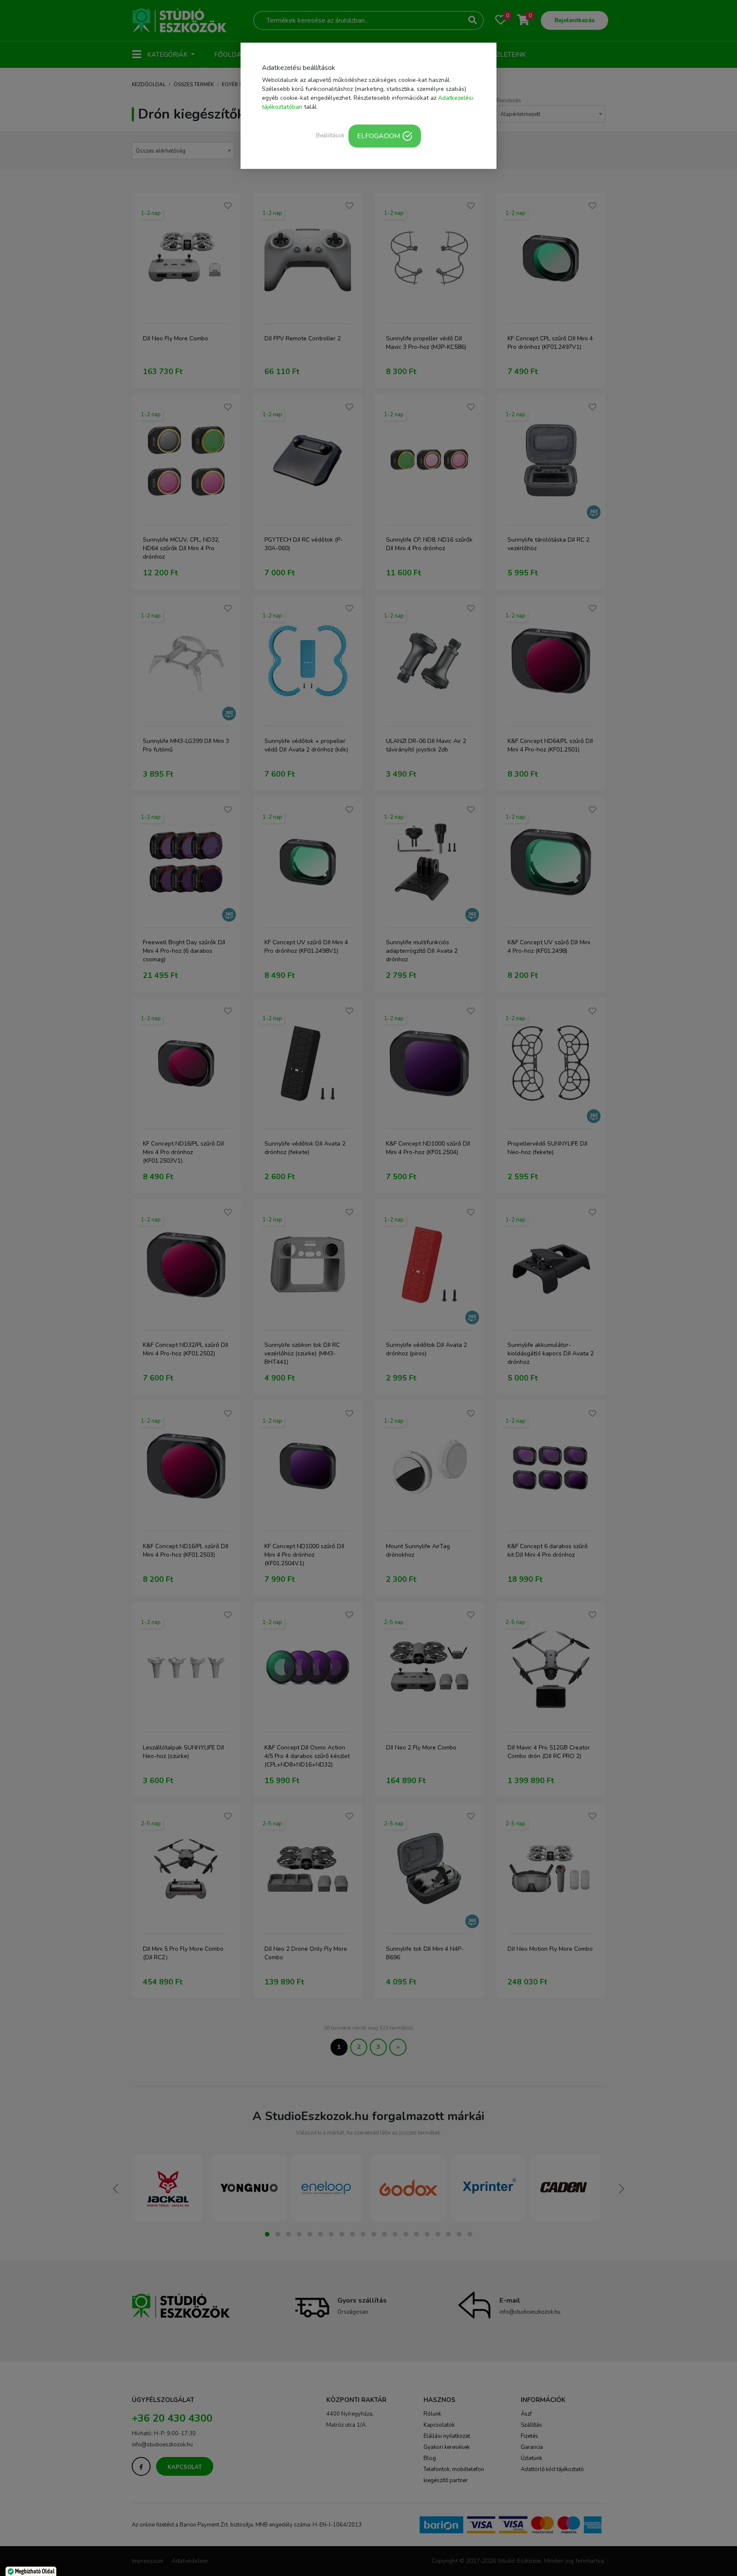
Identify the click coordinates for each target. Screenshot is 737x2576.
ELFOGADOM (379, 136)
